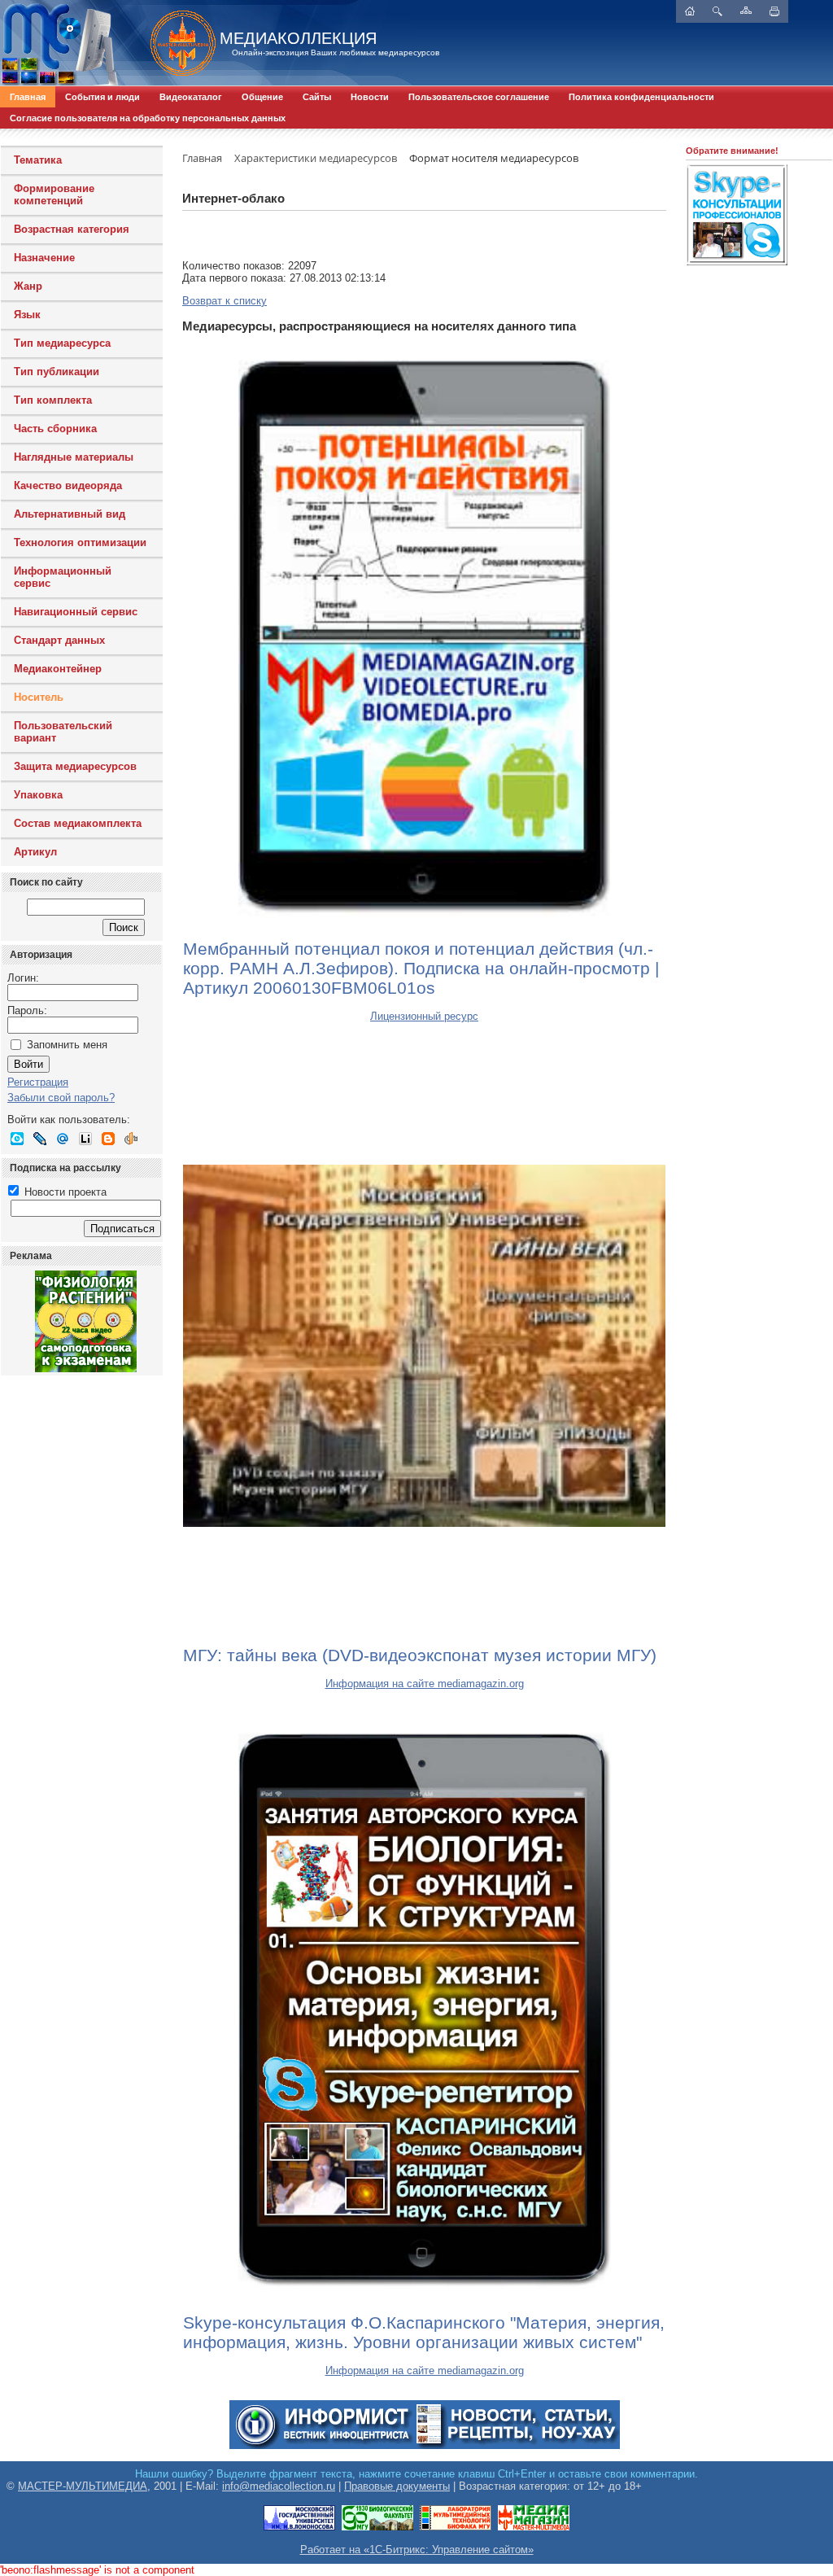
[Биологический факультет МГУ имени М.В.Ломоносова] (377, 2528)
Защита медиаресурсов (75, 766)
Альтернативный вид (70, 514)
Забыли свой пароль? (61, 1098)
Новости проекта (64, 1192)
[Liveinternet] (85, 1139)
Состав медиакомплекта (78, 823)
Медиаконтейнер (58, 669)
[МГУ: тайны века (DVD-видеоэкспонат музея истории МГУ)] (424, 1345)
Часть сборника (55, 429)
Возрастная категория (72, 229)
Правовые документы (397, 2486)
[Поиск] (717, 11)
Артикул (35, 852)
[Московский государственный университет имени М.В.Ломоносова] (299, 2528)
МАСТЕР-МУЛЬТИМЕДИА (83, 2486)
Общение (262, 97)
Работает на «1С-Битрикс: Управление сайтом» (417, 2550)
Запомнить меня (67, 1045)
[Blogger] (108, 1139)
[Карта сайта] (746, 10)
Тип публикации (57, 372)
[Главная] (175, 43)
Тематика (38, 160)
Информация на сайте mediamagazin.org (425, 1684)
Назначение (44, 258)
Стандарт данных (59, 640)
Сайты (317, 97)
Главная (28, 97)
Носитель (39, 697)
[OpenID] (131, 1139)
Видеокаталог (191, 97)
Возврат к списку (225, 301)
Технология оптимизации (80, 542)
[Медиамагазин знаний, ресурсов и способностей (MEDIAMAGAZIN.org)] (534, 2528)
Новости (370, 97)
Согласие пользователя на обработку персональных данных (148, 118)
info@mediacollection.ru (279, 2486)
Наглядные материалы (74, 457)
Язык (27, 315)
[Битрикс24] (17, 1139)
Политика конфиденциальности (641, 97)
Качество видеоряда (68, 485)
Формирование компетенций (54, 195)
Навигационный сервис (76, 612)
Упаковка (38, 795)
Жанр (28, 286)
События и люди (102, 97)
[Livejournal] (40, 1139)
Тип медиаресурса (62, 343)
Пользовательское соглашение (479, 97)
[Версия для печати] (774, 11)
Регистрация (38, 1082)
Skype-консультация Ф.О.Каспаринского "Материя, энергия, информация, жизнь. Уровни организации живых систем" (424, 2332)
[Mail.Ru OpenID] (63, 1139)
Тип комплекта (53, 400)
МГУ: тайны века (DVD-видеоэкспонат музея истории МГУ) (420, 1655)
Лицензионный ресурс (424, 1016)
